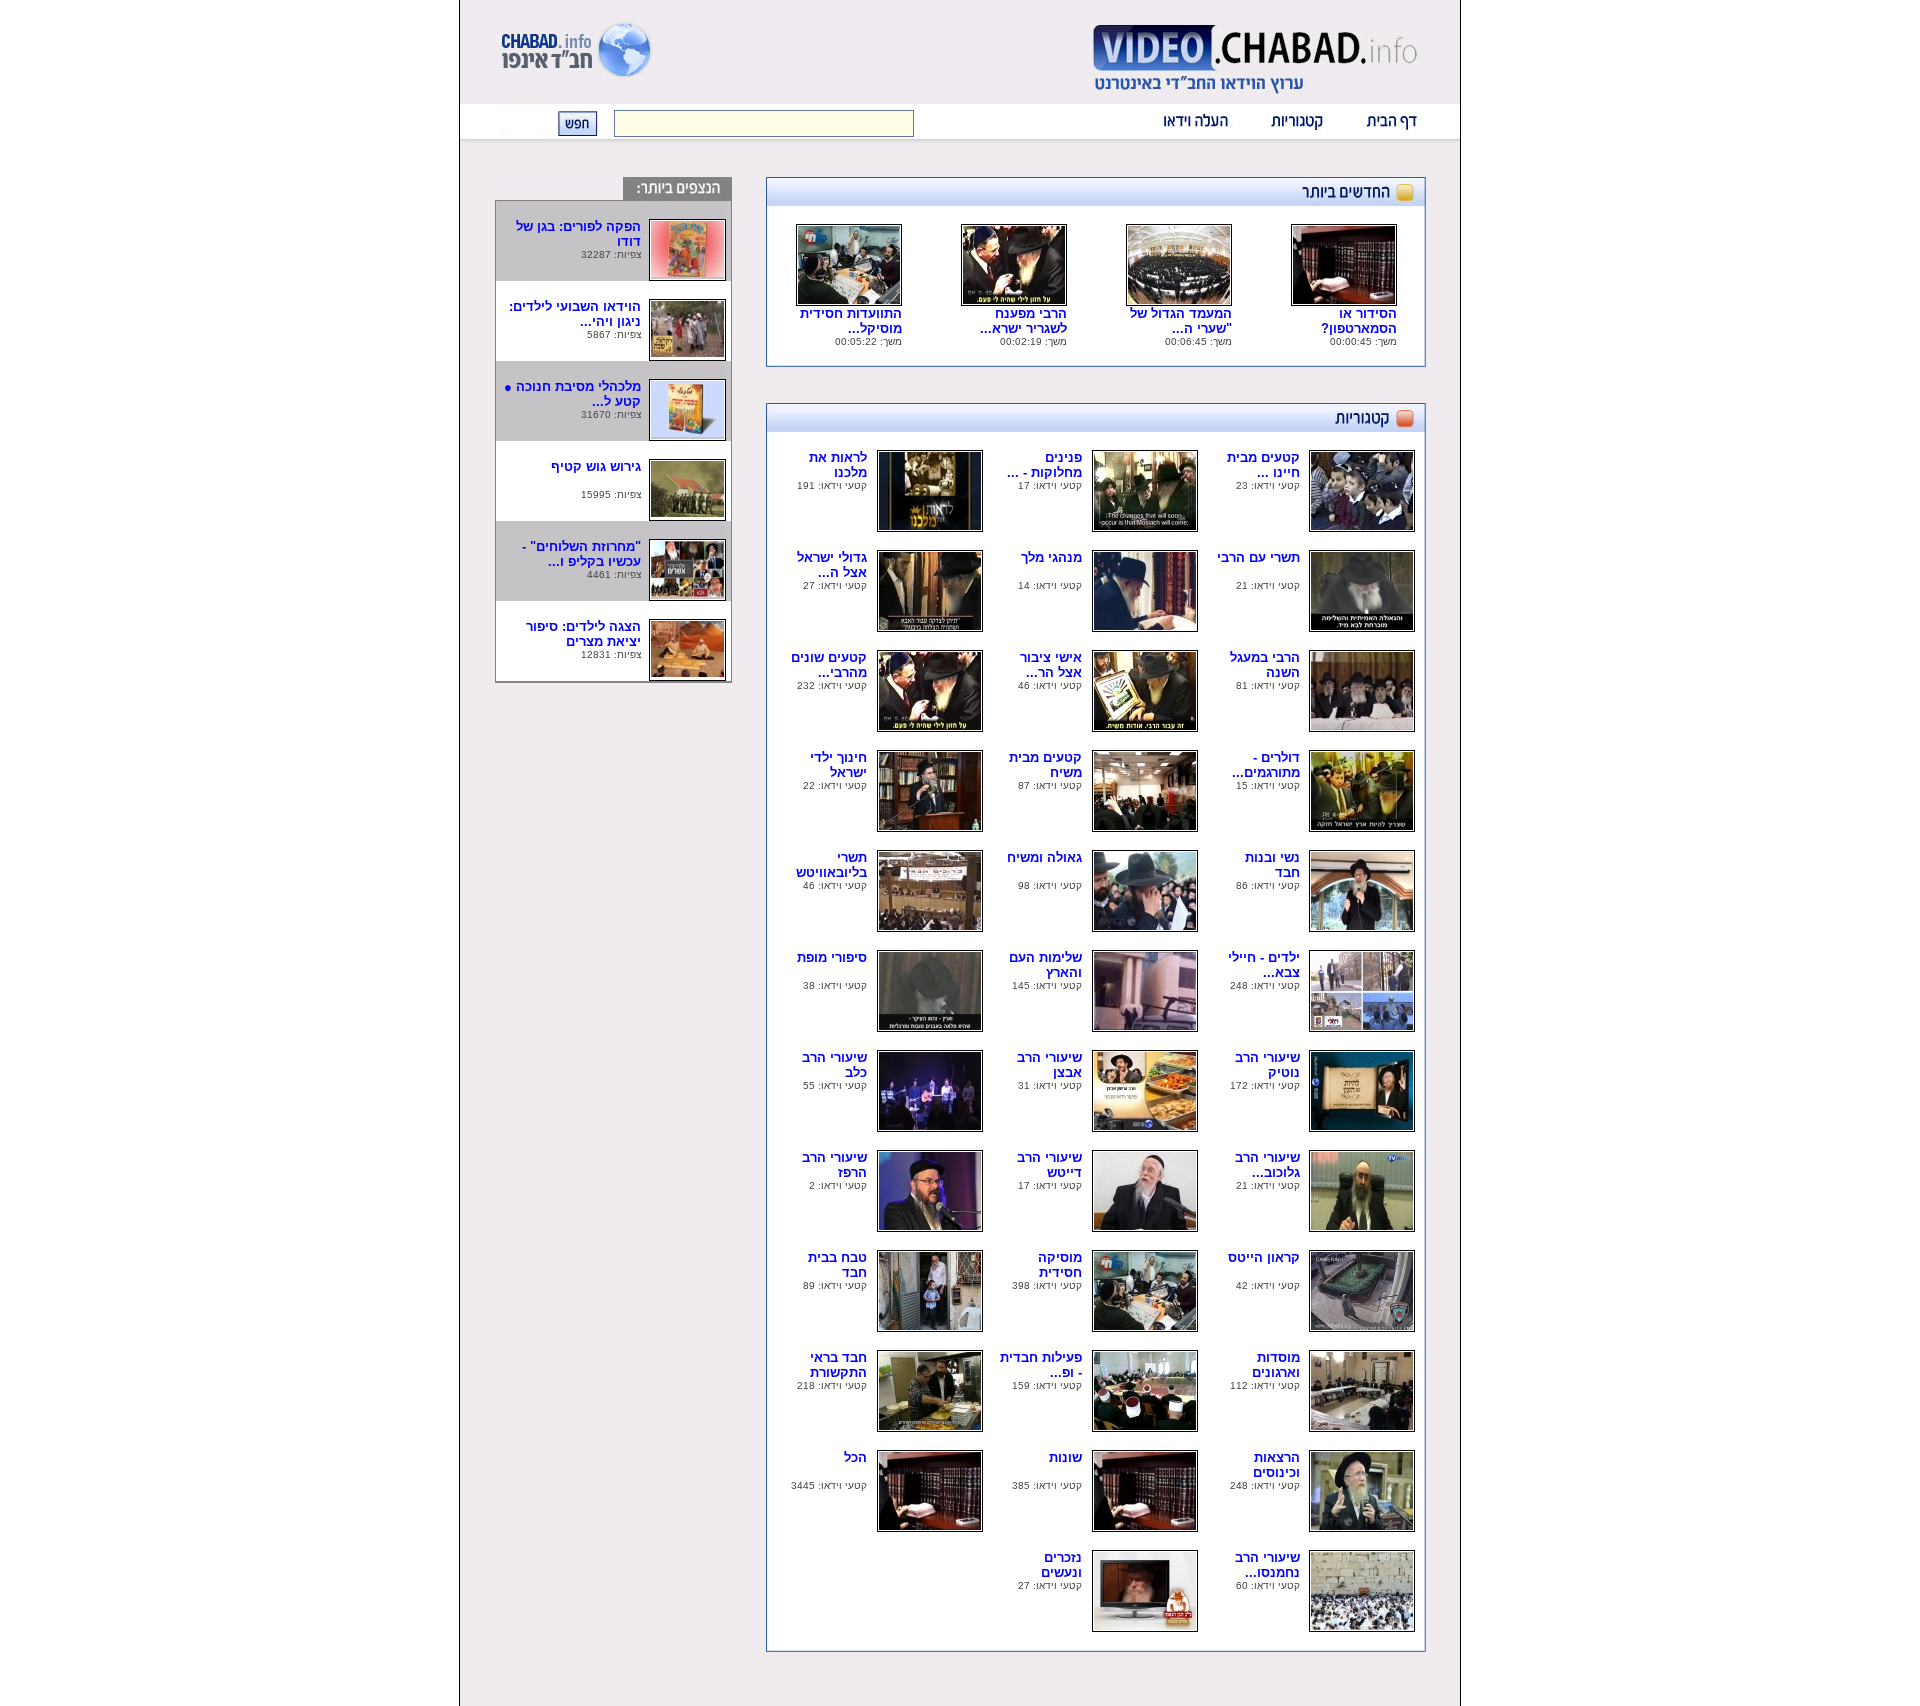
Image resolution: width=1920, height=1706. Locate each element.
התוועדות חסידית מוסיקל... (851, 321)
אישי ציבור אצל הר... (1051, 665)
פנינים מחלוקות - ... (1044, 465)
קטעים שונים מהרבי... (829, 665)
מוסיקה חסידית (1046, 1265)
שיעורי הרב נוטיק (1267, 1065)
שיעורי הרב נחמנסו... (1267, 1565)
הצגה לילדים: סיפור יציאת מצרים (583, 634)
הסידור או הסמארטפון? (1349, 321)
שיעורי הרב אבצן (1049, 1065)
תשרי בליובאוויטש (825, 865)
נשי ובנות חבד (1272, 865)
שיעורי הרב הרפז (834, 1165)
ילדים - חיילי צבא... (1264, 965)
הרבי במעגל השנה (1265, 665)
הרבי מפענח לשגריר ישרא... (1023, 321)
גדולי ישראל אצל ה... (832, 565)
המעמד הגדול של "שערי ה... (1181, 321)
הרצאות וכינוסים (1266, 1465)
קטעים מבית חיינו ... (1263, 465)
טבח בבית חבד (837, 1265)
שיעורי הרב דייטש (1049, 1165)
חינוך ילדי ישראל (838, 765)
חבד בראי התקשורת (832, 1365)
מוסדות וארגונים (1266, 1365)
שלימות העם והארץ (1045, 965)
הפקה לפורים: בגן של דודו (578, 234)
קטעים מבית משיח (1045, 765)
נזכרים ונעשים (1047, 1565)
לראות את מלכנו (838, 465)
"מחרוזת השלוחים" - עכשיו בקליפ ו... (581, 554)
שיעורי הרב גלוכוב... (1267, 1165)
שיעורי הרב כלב (834, 1065)
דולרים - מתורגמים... (1266, 765)
